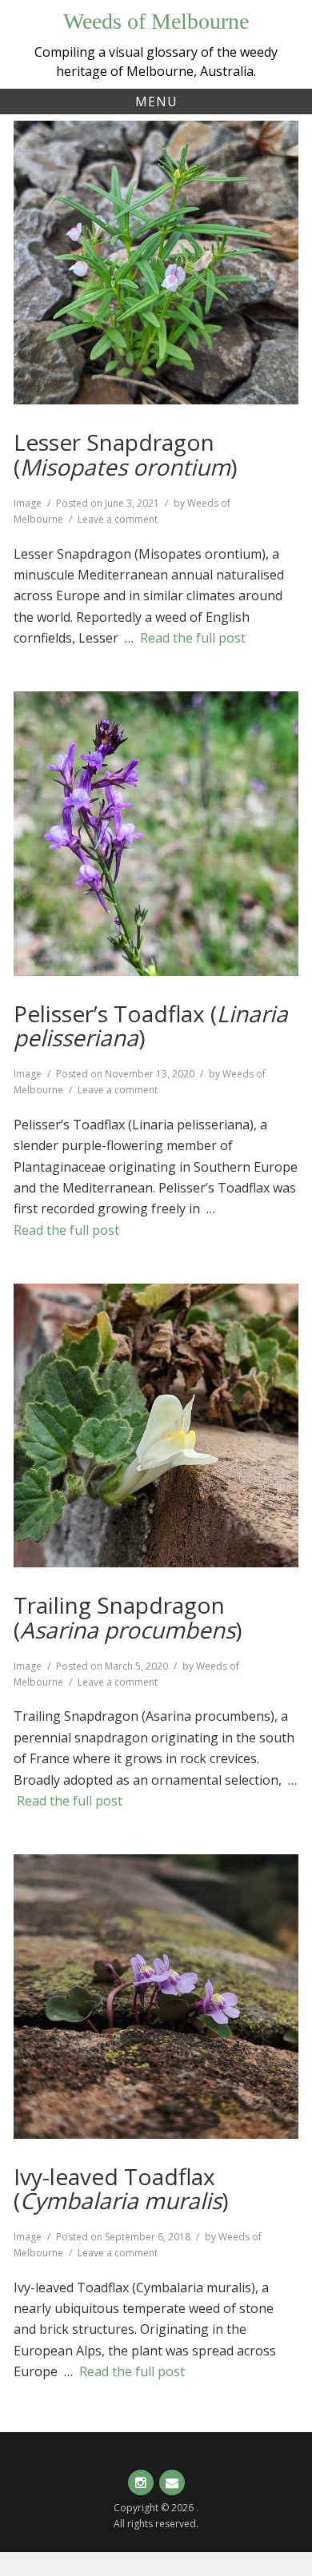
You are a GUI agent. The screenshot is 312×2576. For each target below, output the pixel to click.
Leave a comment (118, 519)
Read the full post (193, 638)
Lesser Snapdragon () (125, 454)
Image (28, 503)
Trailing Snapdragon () (128, 1617)
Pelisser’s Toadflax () (151, 1026)
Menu (156, 102)
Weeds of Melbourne (156, 21)
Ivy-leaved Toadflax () (121, 2189)
